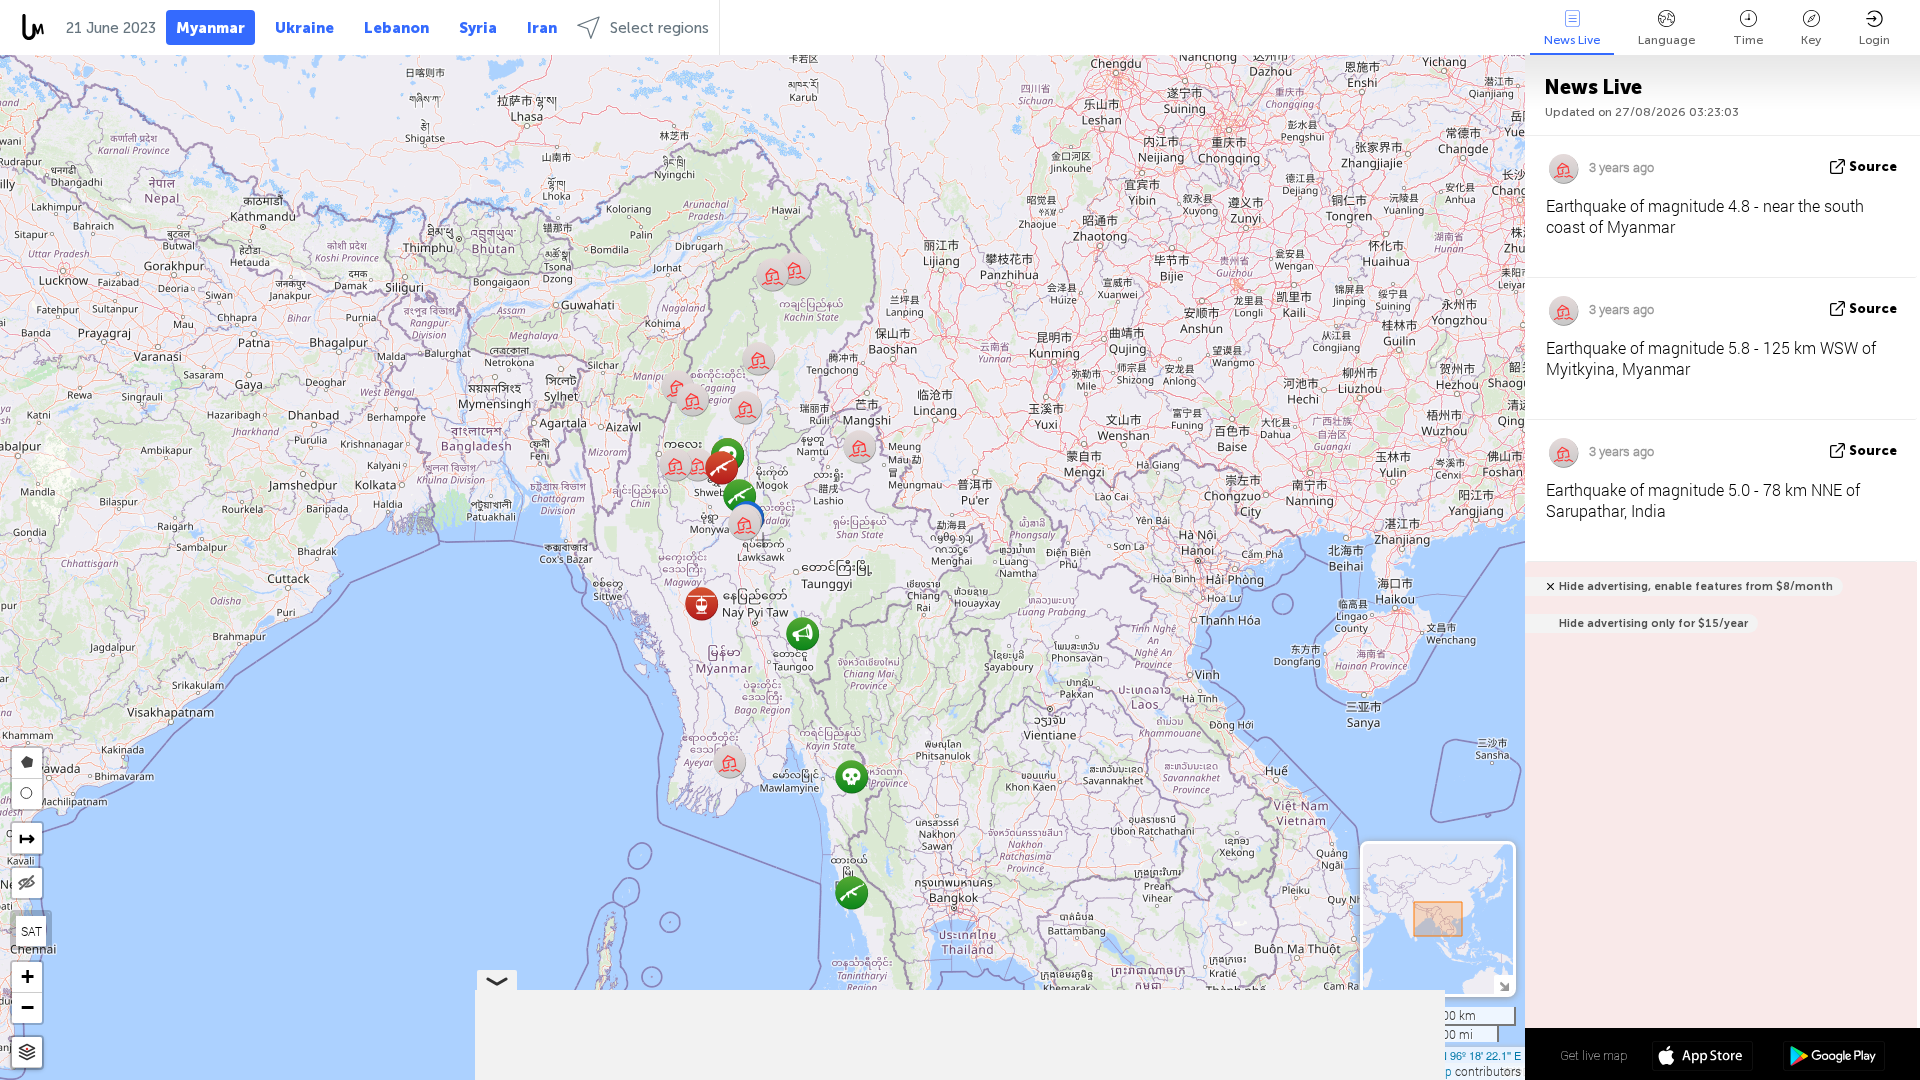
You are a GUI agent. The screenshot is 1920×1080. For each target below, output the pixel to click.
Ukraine (304, 28)
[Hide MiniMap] (1503, 984)
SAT (31, 931)
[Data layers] (27, 1052)
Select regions (659, 28)
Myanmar (210, 28)
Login (1874, 40)
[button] (701, 603)
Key (1811, 40)
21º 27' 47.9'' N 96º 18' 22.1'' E (1448, 1055)
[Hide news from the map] (27, 883)
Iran (542, 28)
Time (1748, 40)
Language (1666, 40)
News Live (1572, 40)
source (1873, 166)
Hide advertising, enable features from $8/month (1696, 586)
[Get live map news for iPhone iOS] (1702, 1058)
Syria (478, 28)
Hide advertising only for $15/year (1653, 623)
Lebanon (396, 28)
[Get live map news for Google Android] (1833, 1058)
